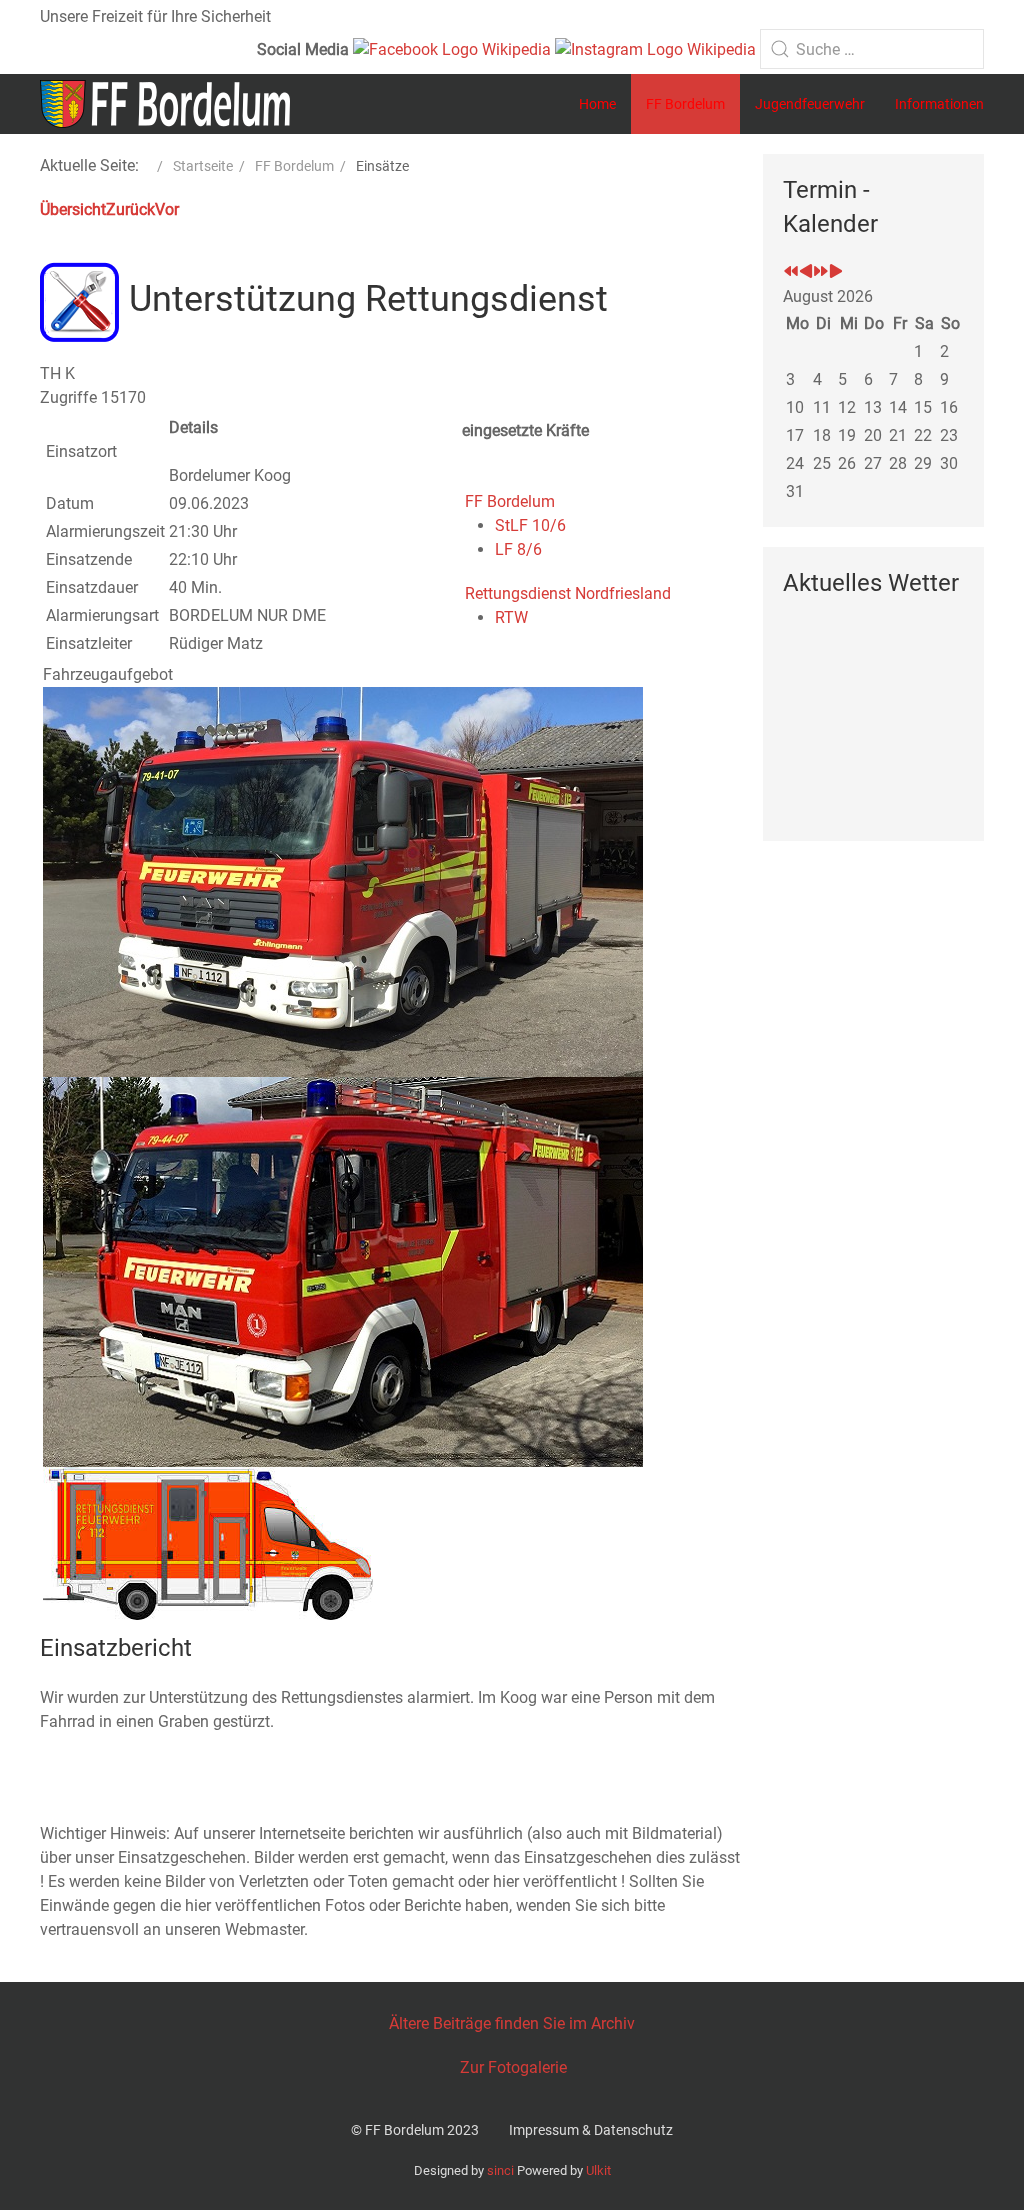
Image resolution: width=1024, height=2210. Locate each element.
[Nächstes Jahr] (821, 272)
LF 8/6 (518, 549)
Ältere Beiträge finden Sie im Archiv (512, 2023)
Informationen (939, 104)
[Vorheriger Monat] (806, 272)
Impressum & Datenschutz (591, 2130)
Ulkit (598, 2170)
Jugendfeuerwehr (810, 104)
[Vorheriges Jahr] (791, 272)
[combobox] (872, 49)
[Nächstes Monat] (836, 272)
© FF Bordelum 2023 (415, 2130)
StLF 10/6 (530, 525)
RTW (511, 617)
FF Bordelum (685, 104)
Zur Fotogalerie (513, 2067)
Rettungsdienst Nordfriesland (568, 593)
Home (597, 104)
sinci (500, 2170)
